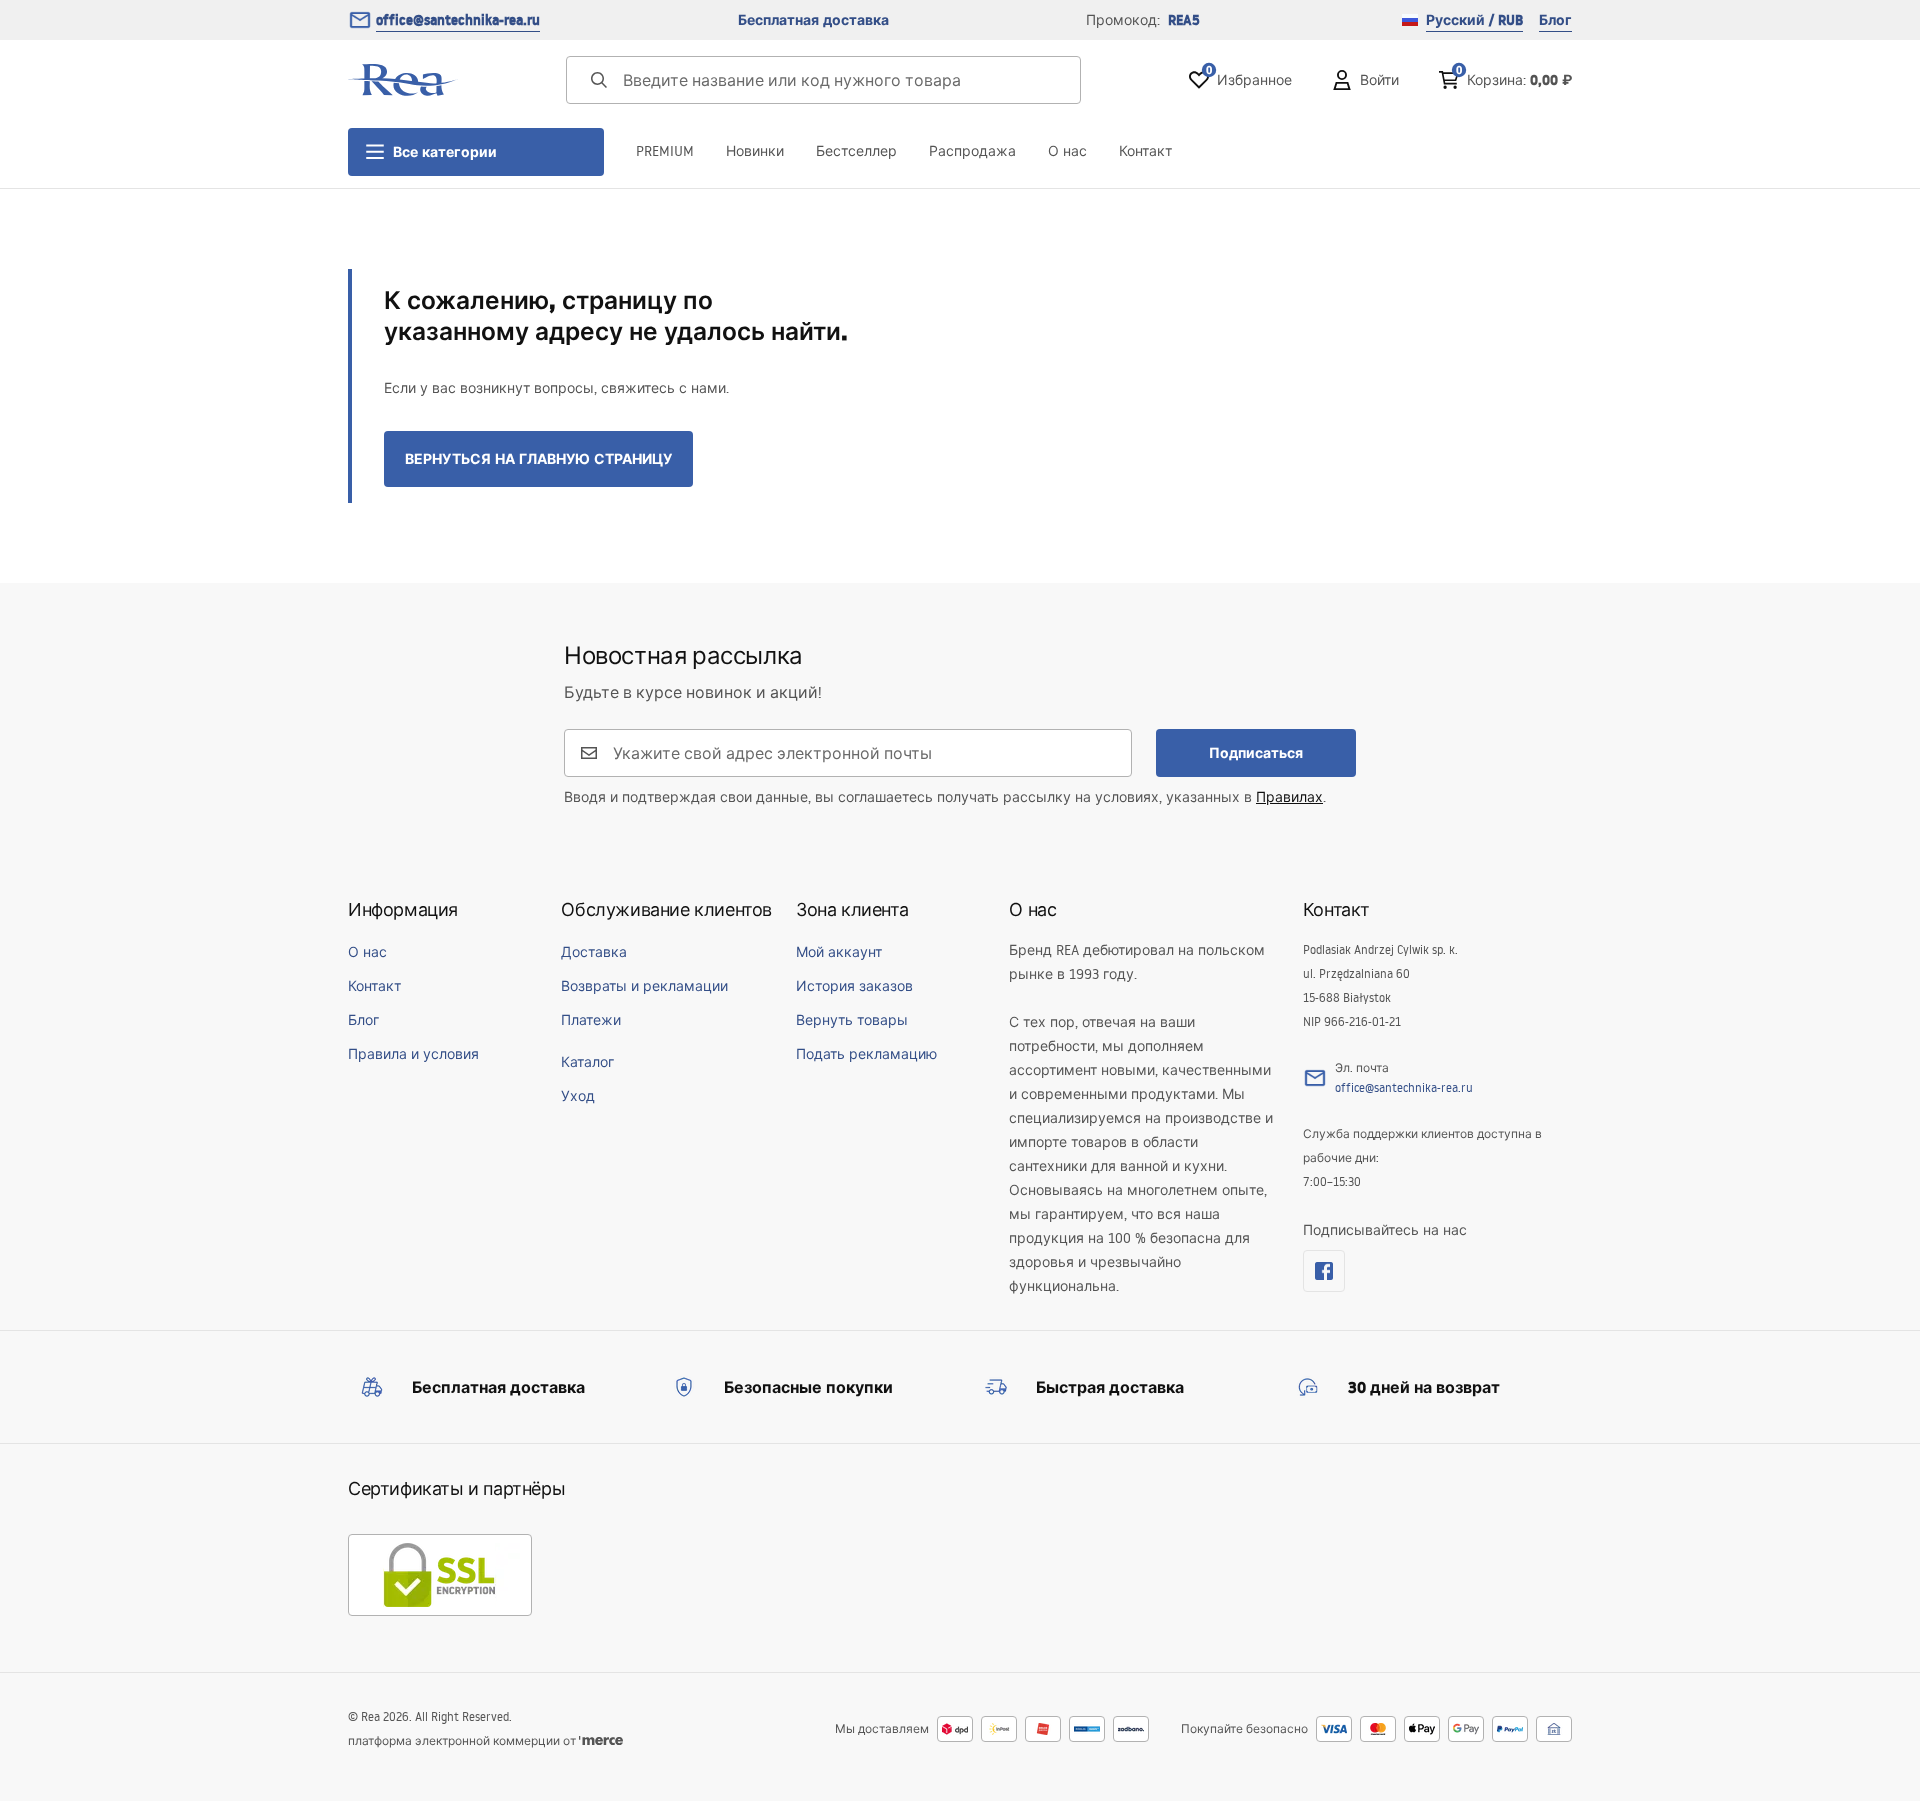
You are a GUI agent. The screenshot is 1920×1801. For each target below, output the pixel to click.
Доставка (594, 952)
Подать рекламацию (866, 1054)
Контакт (1145, 151)
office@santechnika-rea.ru (458, 20)
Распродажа (972, 151)
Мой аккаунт (839, 952)
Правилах (1289, 797)
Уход (578, 1096)
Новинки (755, 151)
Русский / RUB (1474, 20)
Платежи (591, 1020)
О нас (1067, 151)
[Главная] (403, 80)
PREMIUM (665, 151)
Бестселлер (856, 151)
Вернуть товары (852, 1020)
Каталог (587, 1062)
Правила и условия (413, 1054)
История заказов (854, 986)
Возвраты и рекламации (644, 986)
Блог (1555, 20)
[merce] (601, 1740)
